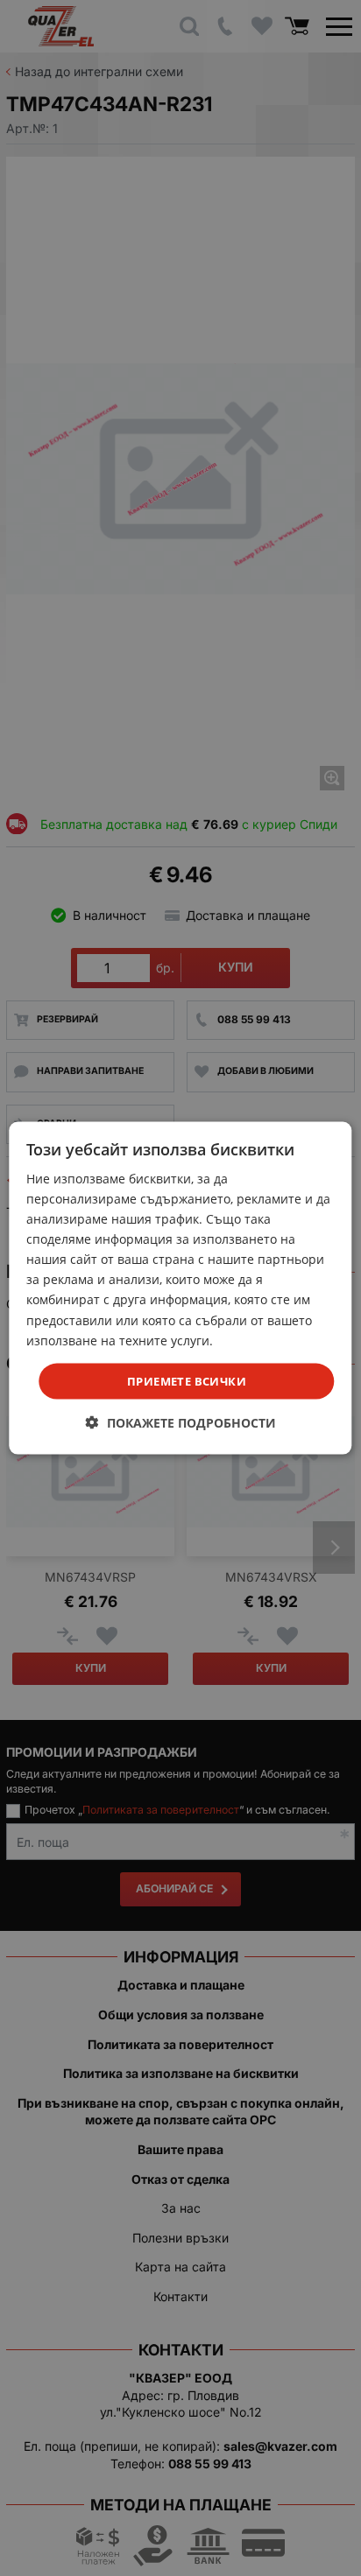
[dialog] (180, 1288)
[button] (181, 1423)
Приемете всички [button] (187, 1380)
